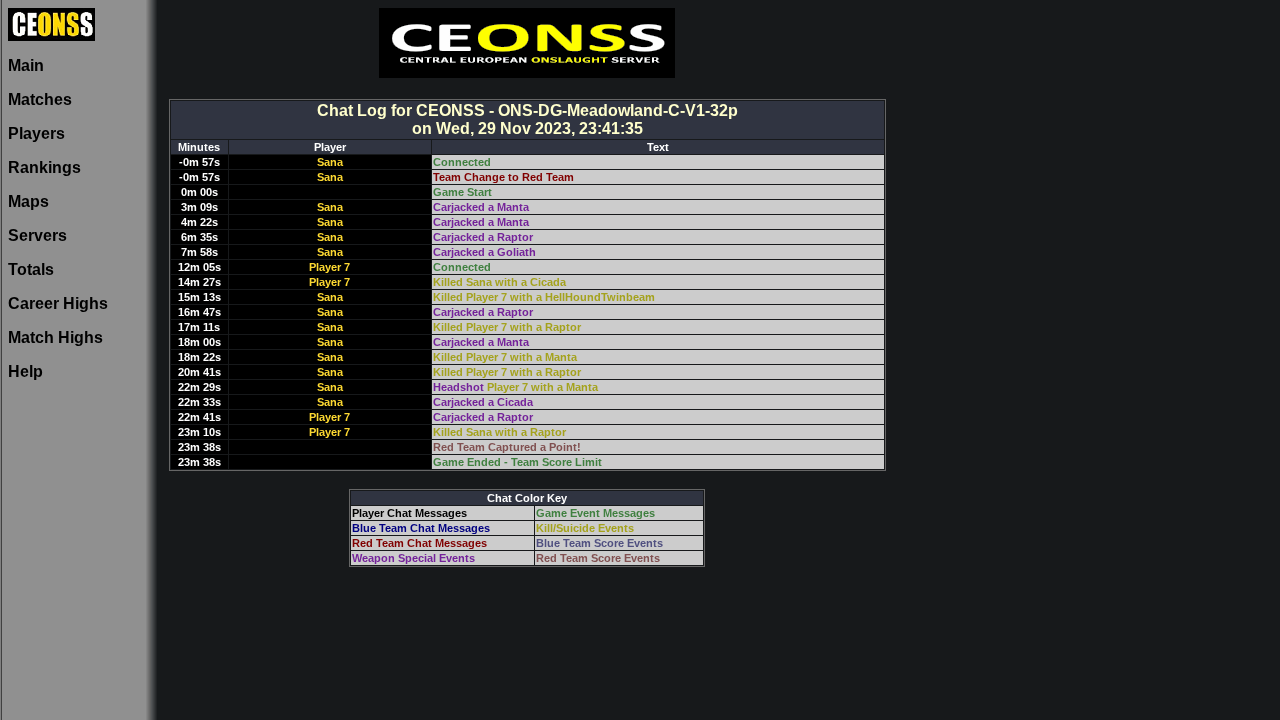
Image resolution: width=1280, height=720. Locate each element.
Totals (31, 269)
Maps (28, 201)
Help (25, 371)
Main (26, 65)
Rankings (44, 167)
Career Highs (58, 303)
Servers (37, 235)
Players (36, 133)
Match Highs (55, 337)
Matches (40, 99)
